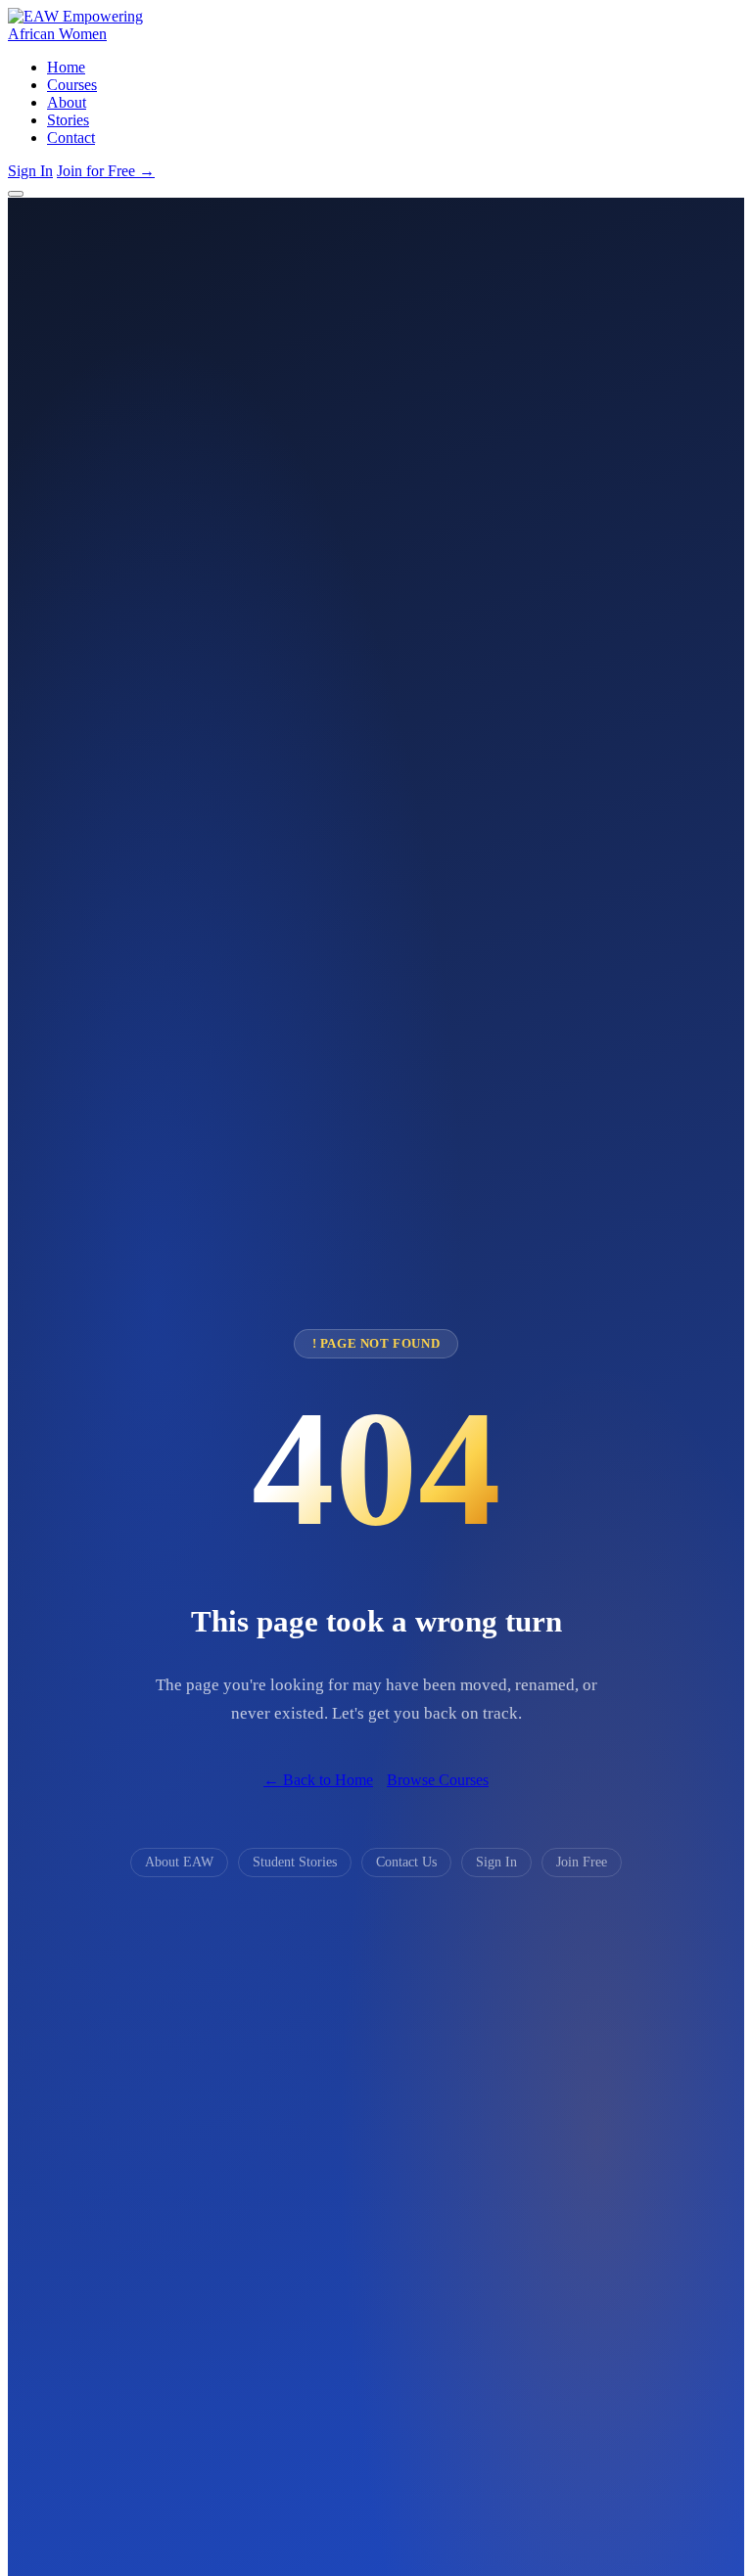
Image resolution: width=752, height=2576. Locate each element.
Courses (72, 85)
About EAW (179, 1862)
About (67, 102)
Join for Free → (106, 171)
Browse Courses (438, 1780)
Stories (68, 120)
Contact (71, 138)
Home (66, 67)
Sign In (30, 171)
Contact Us (406, 1862)
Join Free (582, 1862)
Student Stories (295, 1862)
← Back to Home (318, 1780)
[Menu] (16, 194)
